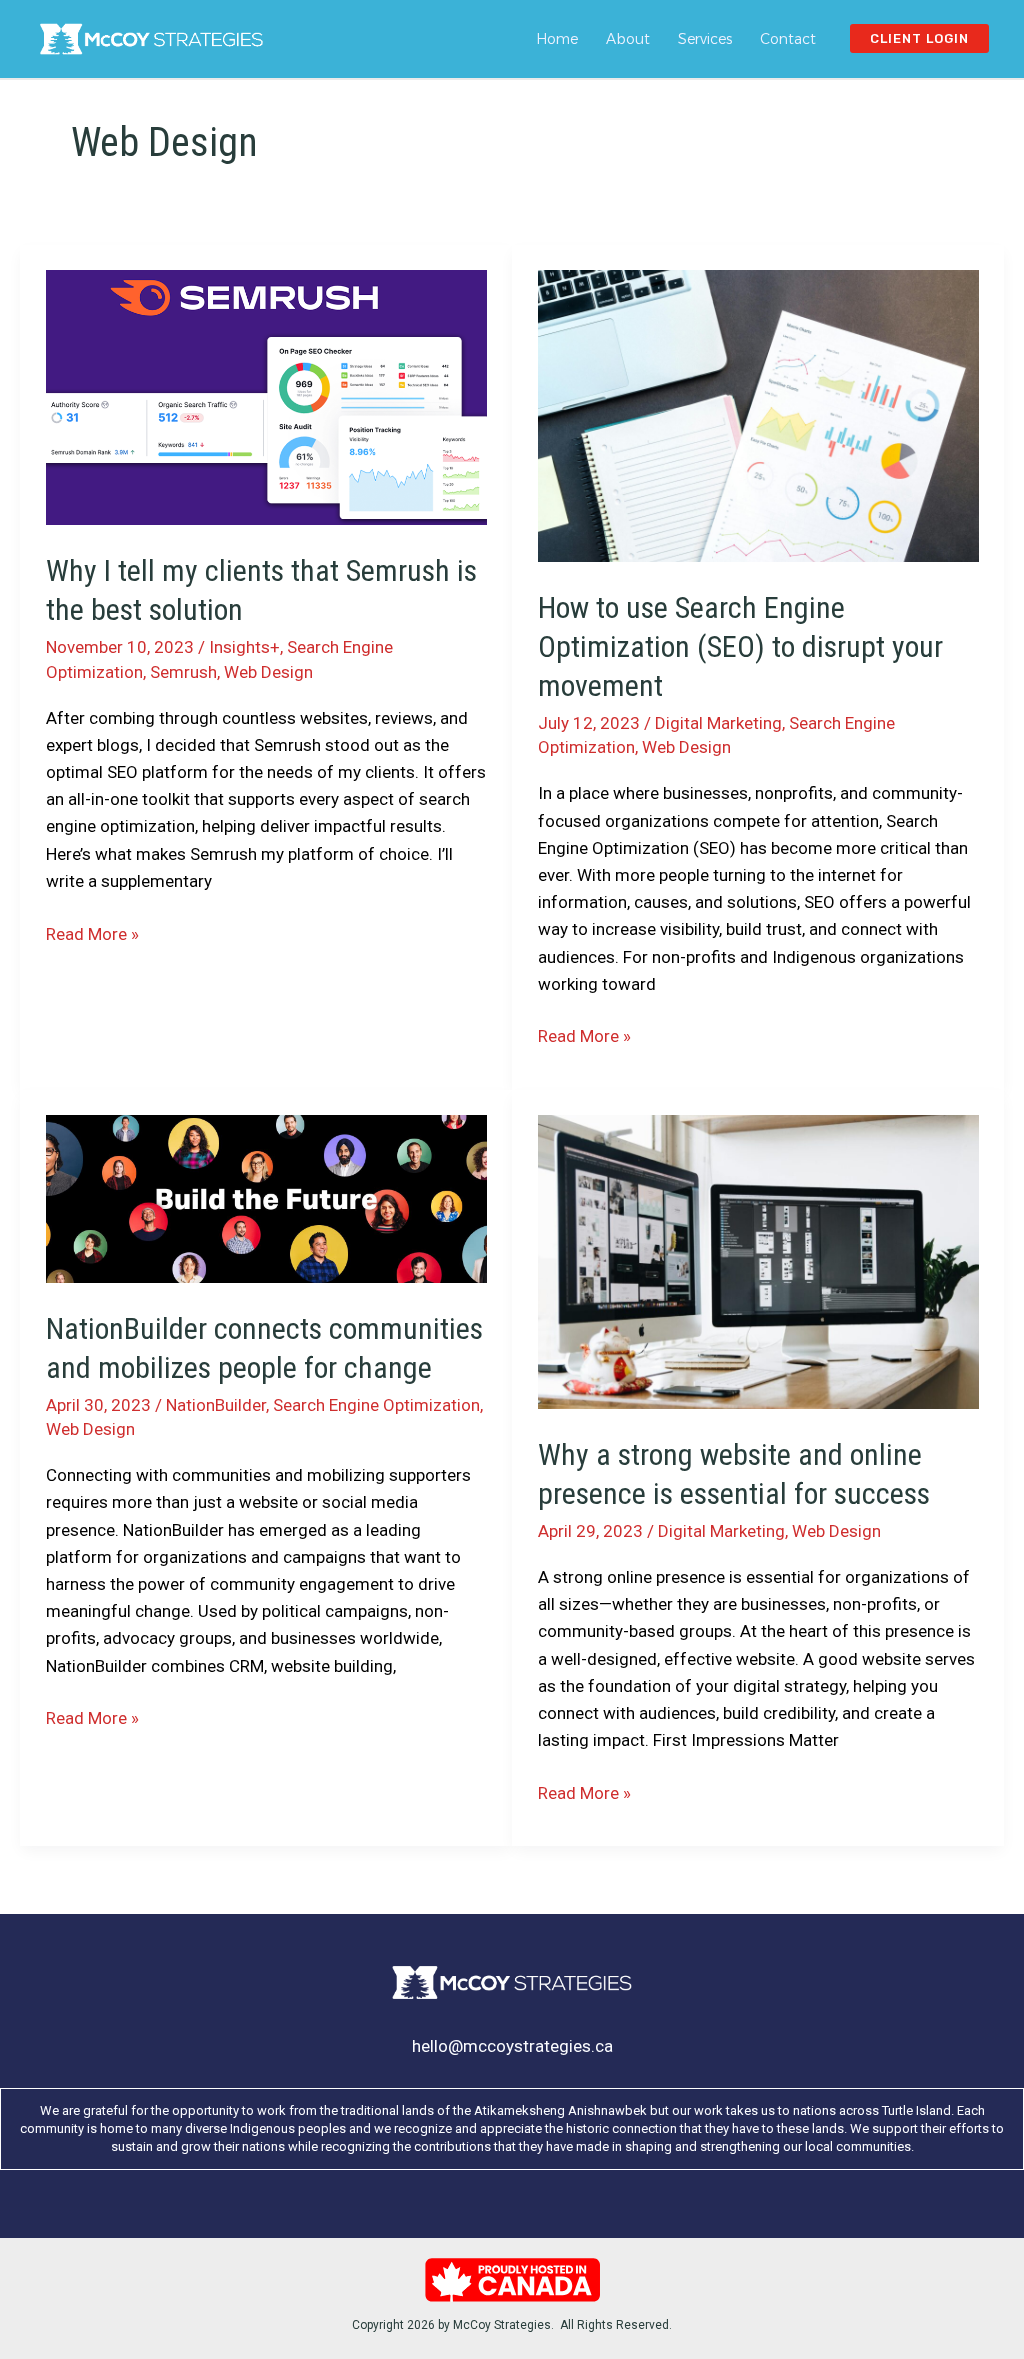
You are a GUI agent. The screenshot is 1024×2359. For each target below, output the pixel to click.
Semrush (183, 672)
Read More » (92, 935)
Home (557, 39)
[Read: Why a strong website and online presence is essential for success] (758, 1261)
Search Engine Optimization (376, 1405)
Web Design (268, 672)
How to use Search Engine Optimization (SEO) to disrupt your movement (740, 646)
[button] (919, 38)
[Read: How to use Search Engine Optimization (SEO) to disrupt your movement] (758, 415)
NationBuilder (216, 1405)
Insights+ (244, 647)
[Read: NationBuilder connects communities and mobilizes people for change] (266, 1198)
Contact (788, 39)
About (628, 39)
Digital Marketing (718, 723)
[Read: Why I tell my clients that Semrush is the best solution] (266, 396)
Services (705, 39)
